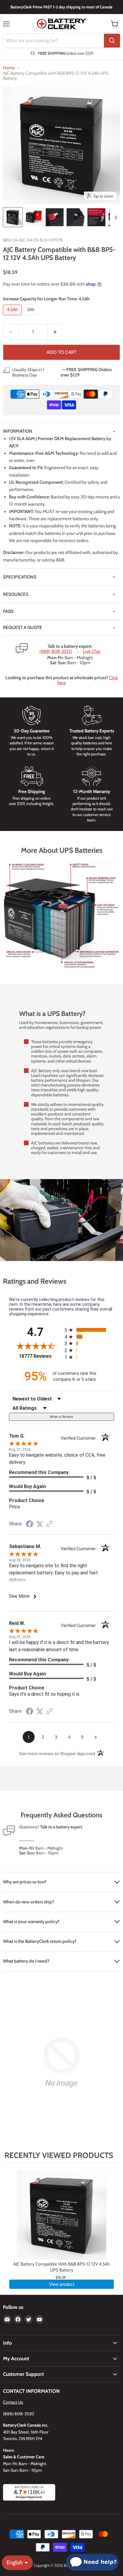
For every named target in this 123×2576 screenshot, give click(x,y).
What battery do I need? (26, 1961)
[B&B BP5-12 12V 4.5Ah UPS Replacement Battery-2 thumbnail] (34, 217)
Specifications (20, 577)
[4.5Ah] (13, 317)
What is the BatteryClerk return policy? (40, 1941)
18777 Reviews (40, 1356)
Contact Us (13, 2402)
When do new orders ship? (29, 1902)
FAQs (8, 611)
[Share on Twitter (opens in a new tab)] (40, 1524)
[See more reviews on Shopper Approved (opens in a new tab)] (50, 1525)
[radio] (89, 1330)
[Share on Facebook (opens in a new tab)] (30, 1525)
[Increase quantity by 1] (55, 332)
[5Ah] (32, 317)
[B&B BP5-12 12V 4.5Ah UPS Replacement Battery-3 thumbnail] (55, 217)
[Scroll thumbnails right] (115, 218)
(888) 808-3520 (56, 652)
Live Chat (92, 652)
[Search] (112, 41)
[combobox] (53, 41)
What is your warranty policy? (31, 1922)
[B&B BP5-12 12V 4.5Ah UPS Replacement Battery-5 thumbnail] (96, 217)
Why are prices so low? (25, 1882)
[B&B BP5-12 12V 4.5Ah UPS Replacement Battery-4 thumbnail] (76, 217)
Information (18, 431)
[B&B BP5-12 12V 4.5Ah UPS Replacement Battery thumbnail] (13, 217)
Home (9, 68)
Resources (16, 594)
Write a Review (61, 1417)
